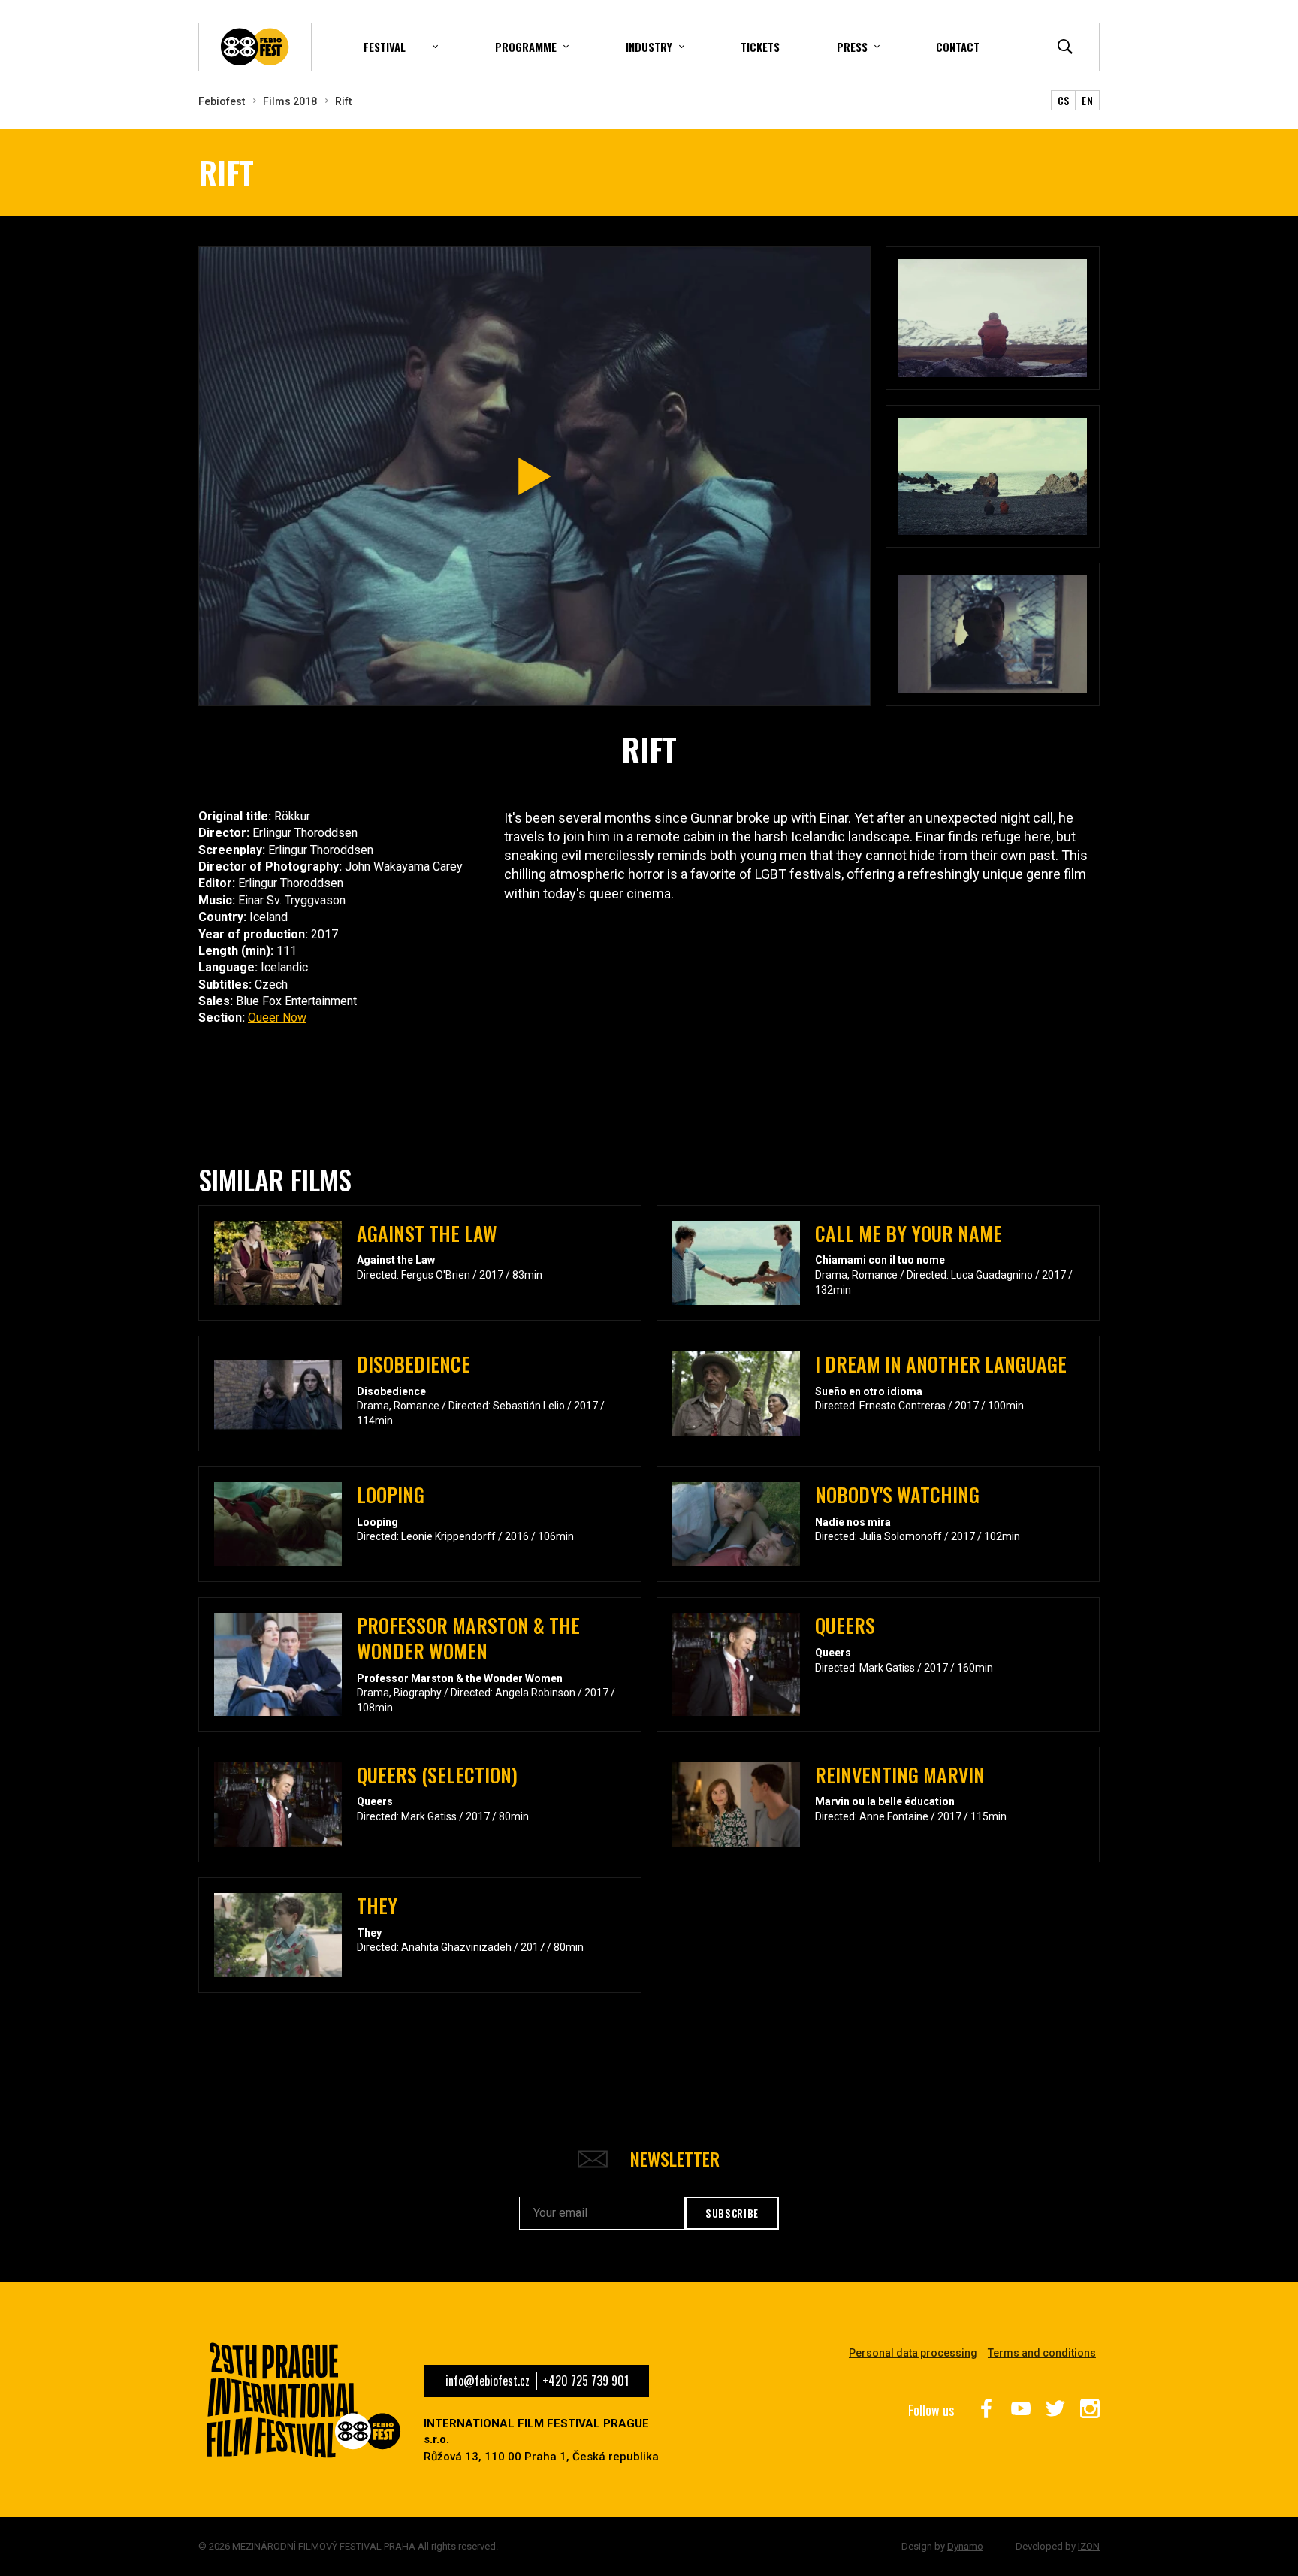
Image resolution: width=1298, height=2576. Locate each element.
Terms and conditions (1042, 2353)
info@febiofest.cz (488, 2381)
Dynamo (965, 2546)
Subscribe (732, 2213)
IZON (1089, 2546)
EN (1087, 100)
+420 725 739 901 (586, 2381)
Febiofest (222, 101)
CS (1064, 100)
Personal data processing (913, 2353)
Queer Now (277, 1018)
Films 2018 (290, 101)
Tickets (760, 47)
